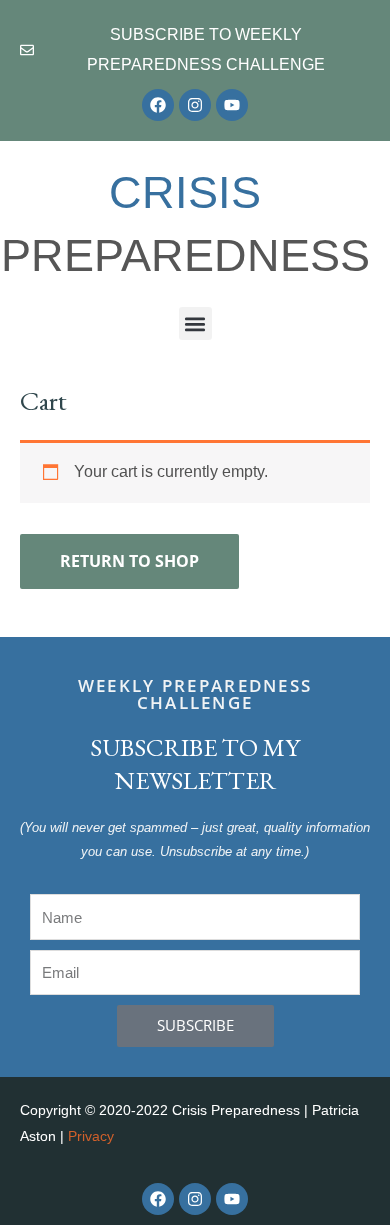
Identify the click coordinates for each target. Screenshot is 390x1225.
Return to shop (129, 561)
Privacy (91, 1136)
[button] (195, 323)
